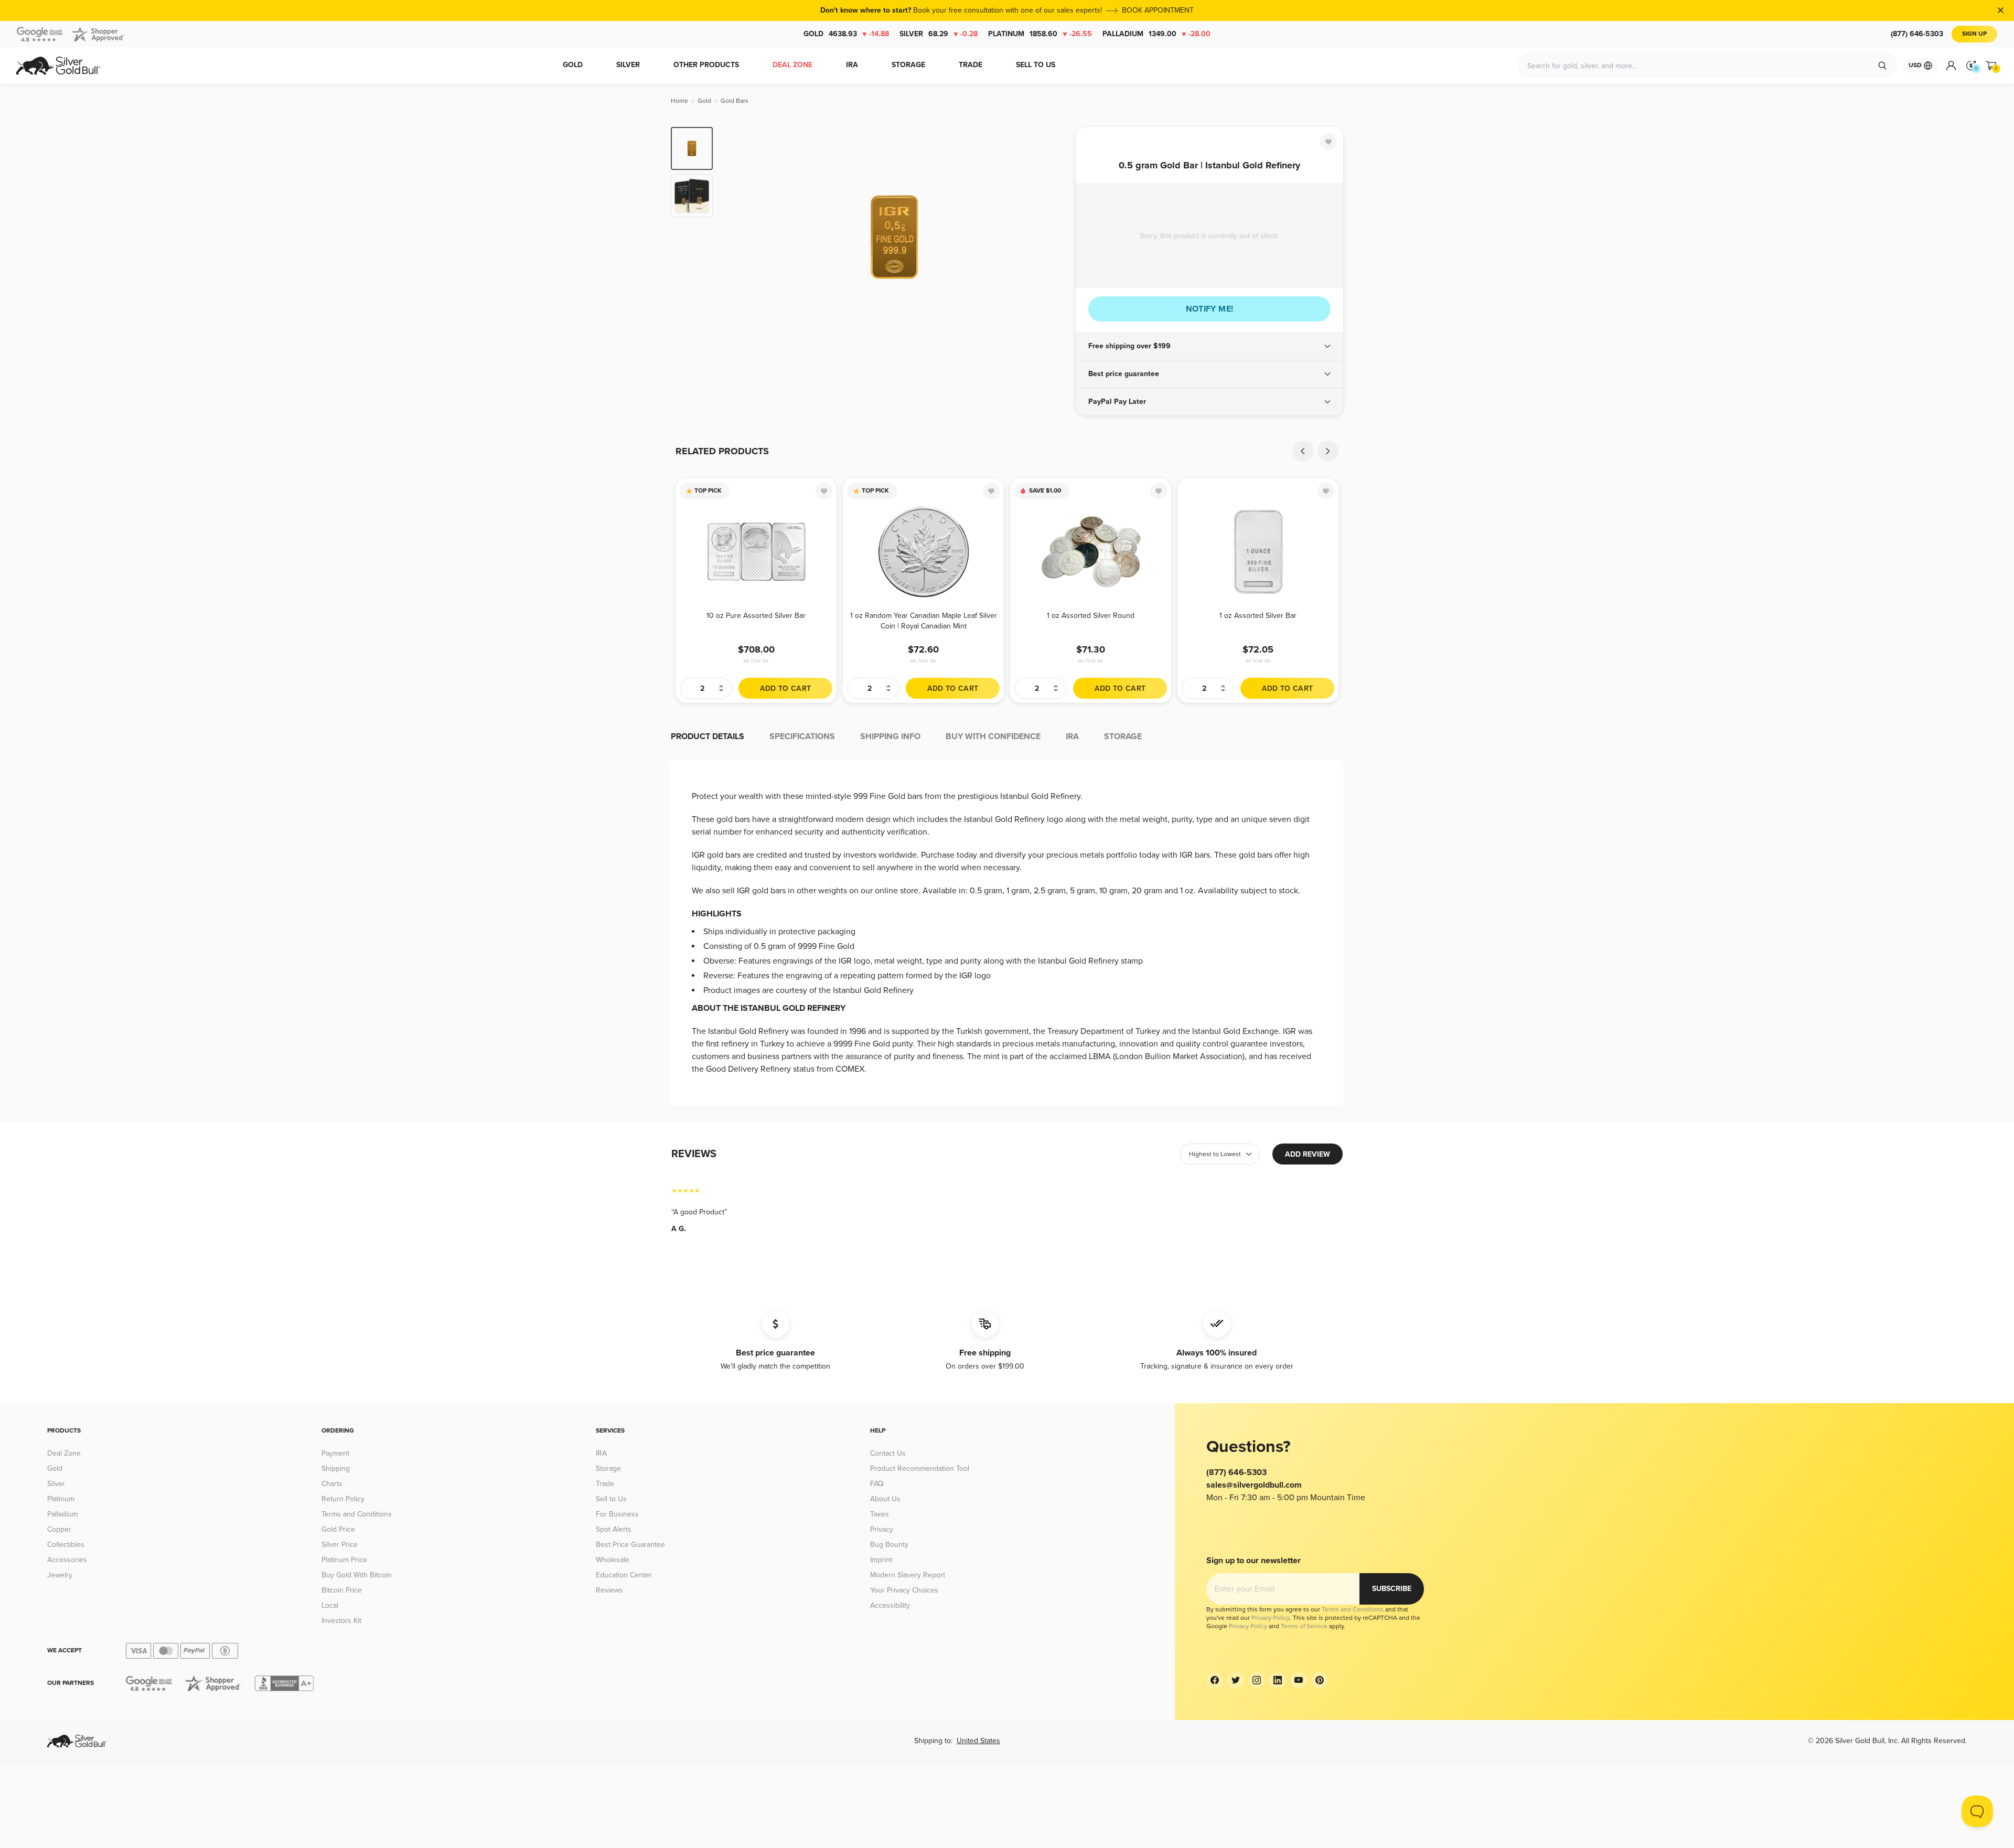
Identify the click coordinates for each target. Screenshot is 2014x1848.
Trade (605, 1484)
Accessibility (890, 1605)
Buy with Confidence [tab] (993, 736)
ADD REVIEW (1308, 1154)
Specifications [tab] (802, 736)
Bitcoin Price (342, 1590)
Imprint (881, 1560)
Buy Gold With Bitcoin (357, 1575)
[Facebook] (1215, 1680)
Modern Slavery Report (908, 1575)
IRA (601, 1453)
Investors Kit (341, 1621)
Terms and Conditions (357, 1514)
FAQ (877, 1484)
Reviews (609, 1590)
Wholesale (613, 1560)
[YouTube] (1299, 1680)
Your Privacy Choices (904, 1590)
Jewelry (60, 1575)
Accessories (67, 1560)
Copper (59, 1529)
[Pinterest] (1320, 1680)
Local (330, 1605)
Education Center (624, 1575)
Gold (846, 34)
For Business (617, 1514)
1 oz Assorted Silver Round (1091, 616)
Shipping (336, 1468)
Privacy (882, 1529)
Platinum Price (344, 1560)
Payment (335, 1453)
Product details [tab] (708, 736)
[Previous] (737, 237)
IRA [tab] (1072, 736)
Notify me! (1210, 309)
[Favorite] (1329, 142)
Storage (608, 1468)
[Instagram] (1257, 1680)
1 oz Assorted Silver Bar (1258, 616)
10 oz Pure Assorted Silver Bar (756, 616)
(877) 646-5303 (1917, 34)
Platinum (1040, 34)
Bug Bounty (889, 1545)
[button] (1209, 346)
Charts (332, 1484)
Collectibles (66, 1545)
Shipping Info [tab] (890, 736)
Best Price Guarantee (630, 1545)
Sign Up (1974, 34)
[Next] (1052, 237)
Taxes (880, 1514)
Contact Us (888, 1453)
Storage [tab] (1123, 736)
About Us (885, 1499)
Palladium (1156, 34)
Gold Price (338, 1529)
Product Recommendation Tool (920, 1468)
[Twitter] (1236, 1680)
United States (978, 1741)
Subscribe (1392, 1589)
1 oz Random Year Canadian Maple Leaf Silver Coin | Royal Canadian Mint (924, 621)
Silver (939, 34)
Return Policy (343, 1499)
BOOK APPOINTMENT (1158, 10)
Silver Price (340, 1545)
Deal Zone (64, 1453)
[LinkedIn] (1278, 1680)
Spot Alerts (614, 1529)
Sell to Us (611, 1499)
